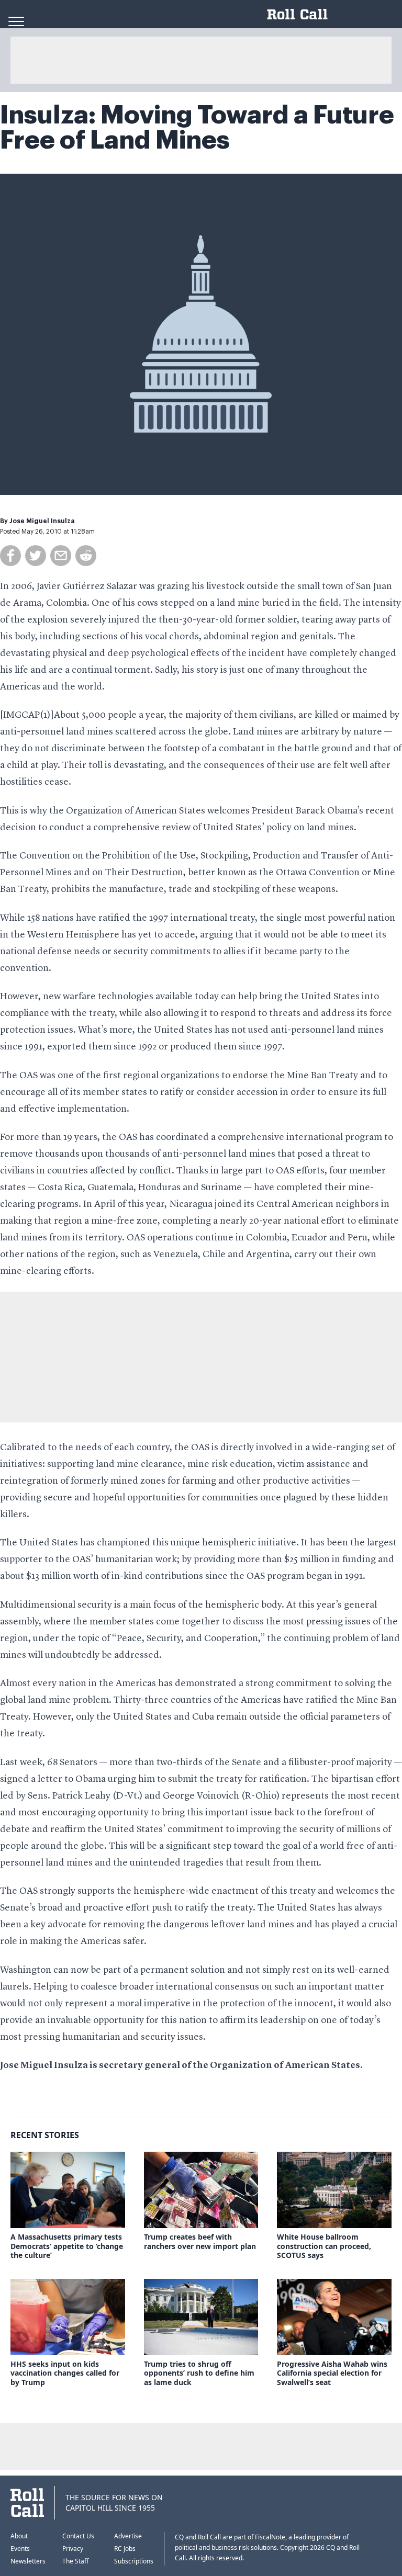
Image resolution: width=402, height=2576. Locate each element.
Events (20, 2549)
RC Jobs (125, 2549)
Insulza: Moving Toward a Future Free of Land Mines (197, 128)
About (19, 2536)
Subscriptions (134, 2561)
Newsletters (28, 2561)
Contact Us (78, 2536)
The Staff (75, 2561)
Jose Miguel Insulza (42, 521)
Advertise (128, 2536)
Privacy (73, 2549)
